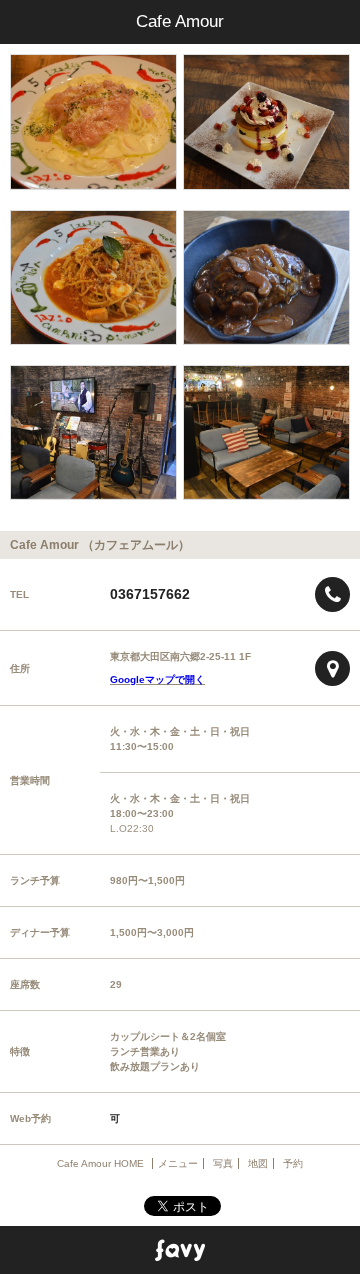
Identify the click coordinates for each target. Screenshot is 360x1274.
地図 (258, 1163)
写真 (223, 1163)
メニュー (178, 1163)
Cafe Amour (180, 21)
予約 (293, 1163)
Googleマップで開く (157, 679)
